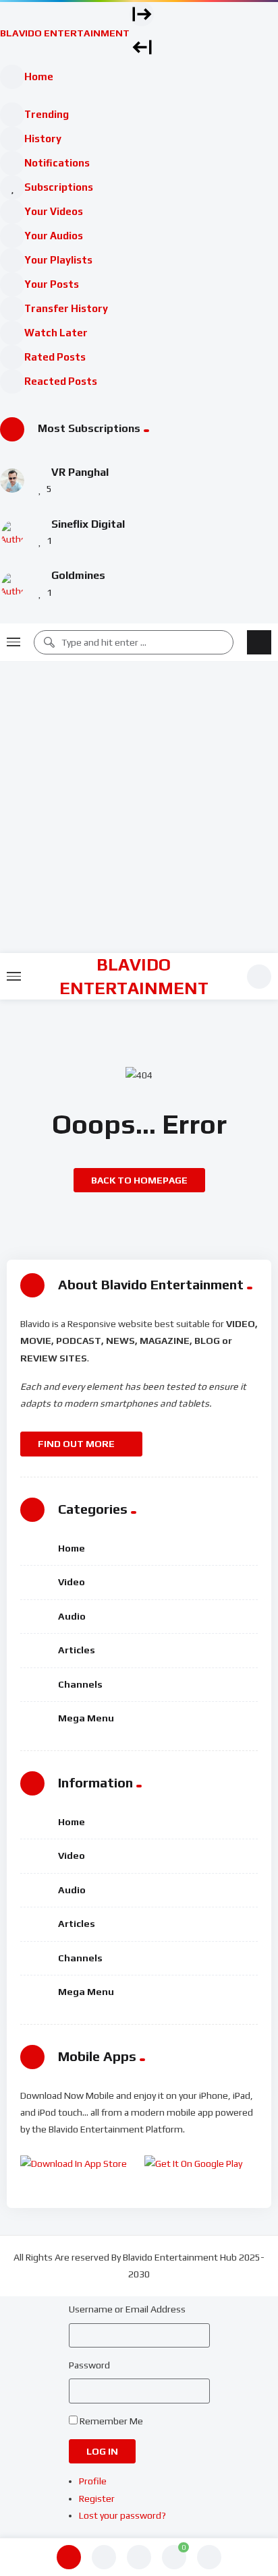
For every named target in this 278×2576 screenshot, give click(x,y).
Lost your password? (122, 2515)
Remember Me (111, 2421)
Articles (77, 1650)
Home (72, 1548)
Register (97, 2498)
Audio (72, 1616)
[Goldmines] (12, 584)
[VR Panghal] (12, 481)
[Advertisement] (139, 807)
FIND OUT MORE (77, 1444)
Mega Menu (86, 1718)
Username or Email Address (127, 2309)
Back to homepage (139, 1180)
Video (72, 1582)
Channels (80, 1684)
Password (89, 2365)
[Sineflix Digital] (12, 532)
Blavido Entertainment (134, 976)
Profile (93, 2481)
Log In (102, 2451)
